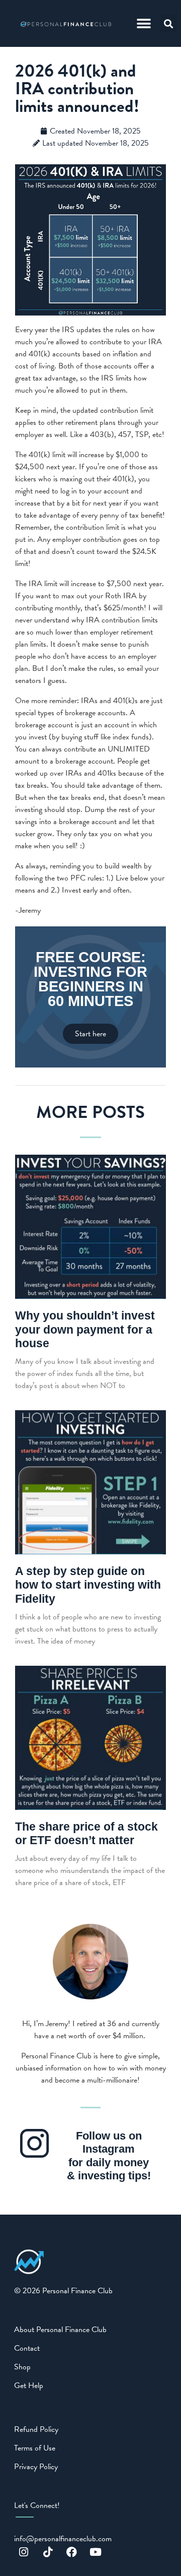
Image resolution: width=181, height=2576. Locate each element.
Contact (27, 2348)
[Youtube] (96, 2552)
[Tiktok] (48, 2552)
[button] (144, 23)
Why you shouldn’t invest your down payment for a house (85, 1329)
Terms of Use (35, 2448)
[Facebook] (72, 2552)
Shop (22, 2367)
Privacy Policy (36, 2467)
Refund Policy (36, 2429)
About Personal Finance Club (60, 2330)
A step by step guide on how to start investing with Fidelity (88, 1585)
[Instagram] (24, 2552)
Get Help (29, 2385)
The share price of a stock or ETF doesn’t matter (86, 1834)
